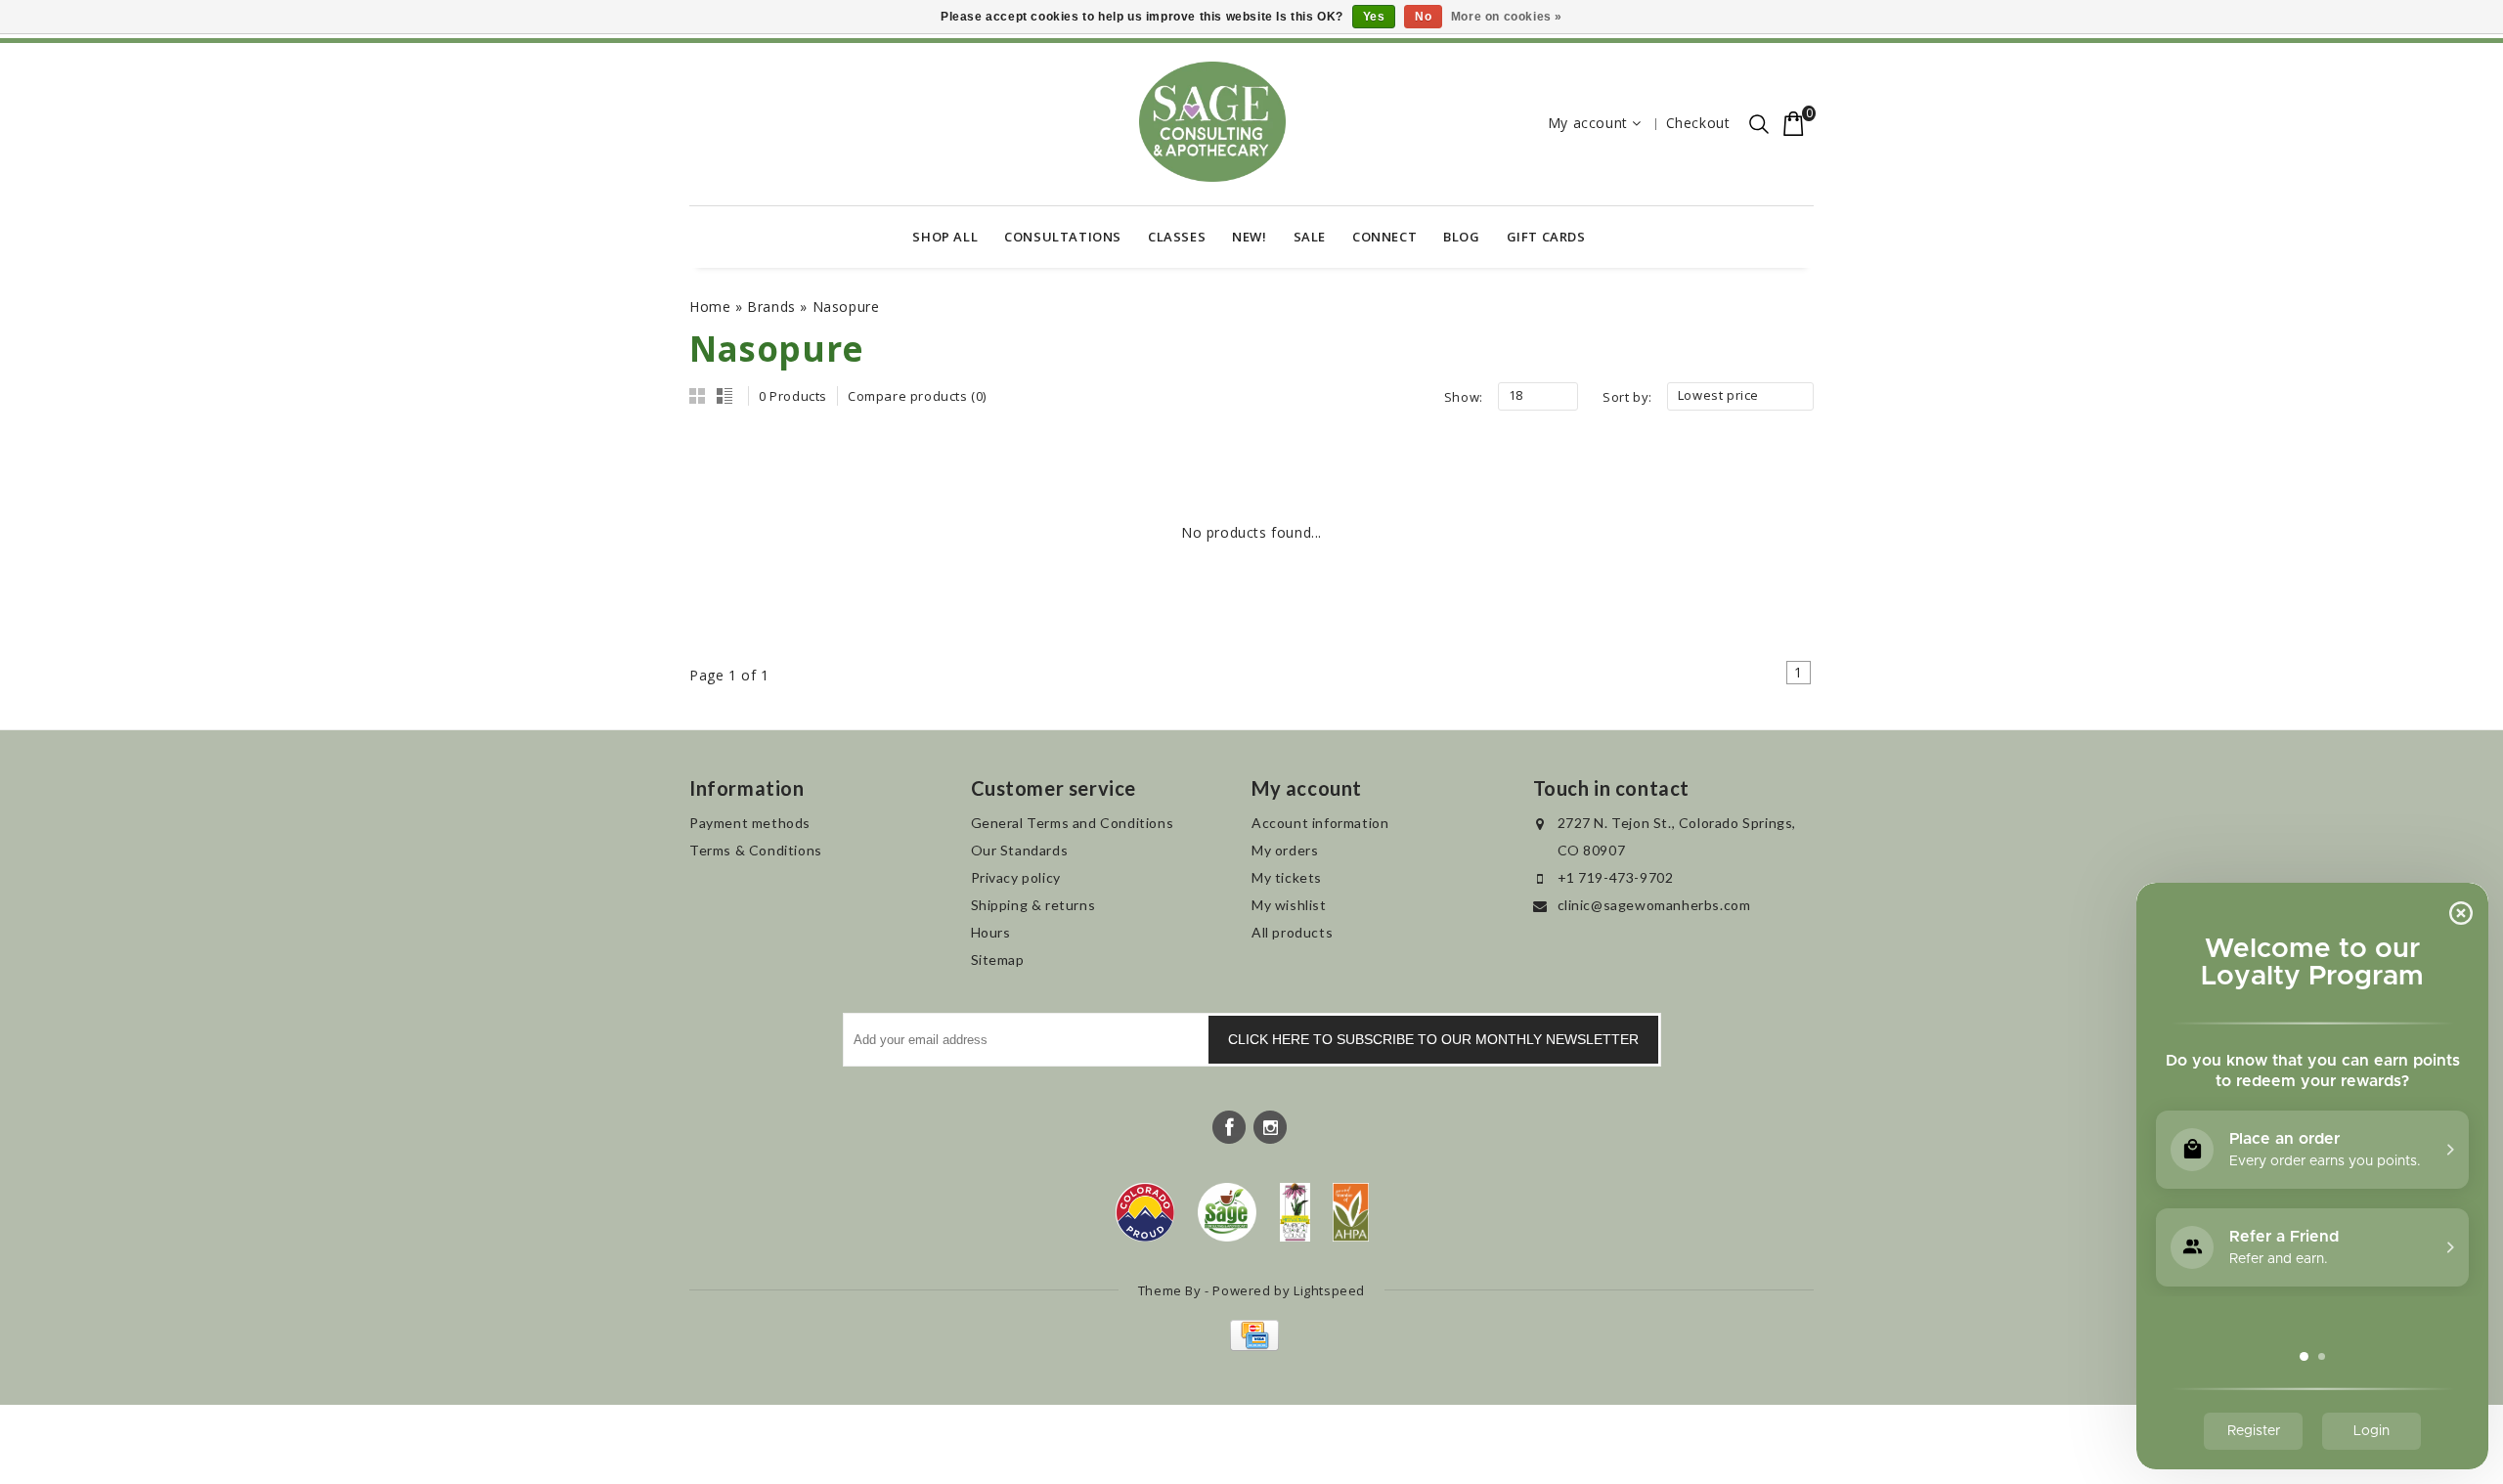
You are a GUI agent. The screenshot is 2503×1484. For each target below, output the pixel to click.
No (1423, 17)
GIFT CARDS (1546, 237)
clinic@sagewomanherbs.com (1654, 905)
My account (1588, 123)
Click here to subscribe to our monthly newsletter (1433, 1039)
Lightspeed (1329, 1290)
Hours (991, 932)
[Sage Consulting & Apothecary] (1212, 122)
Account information (1320, 823)
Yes (1374, 17)
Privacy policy (1016, 877)
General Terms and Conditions (1073, 823)
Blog (1461, 237)
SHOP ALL (945, 237)
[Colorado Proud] (1145, 1212)
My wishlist (1289, 905)
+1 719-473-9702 (1616, 877)
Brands (771, 306)
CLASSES (1177, 237)
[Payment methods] (1252, 1346)
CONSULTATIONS (1063, 237)
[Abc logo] (1295, 1212)
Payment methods (750, 823)
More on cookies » (1507, 17)
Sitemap (998, 960)
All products (1292, 932)
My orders (1285, 850)
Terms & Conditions (756, 850)
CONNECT (1384, 237)
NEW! (1249, 237)
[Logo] (1228, 1212)
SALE (1310, 237)
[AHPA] (1351, 1212)
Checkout (1698, 123)
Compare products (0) (917, 396)
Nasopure (846, 306)
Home (710, 306)
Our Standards (1020, 850)
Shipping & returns (1033, 905)
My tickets (1287, 877)
